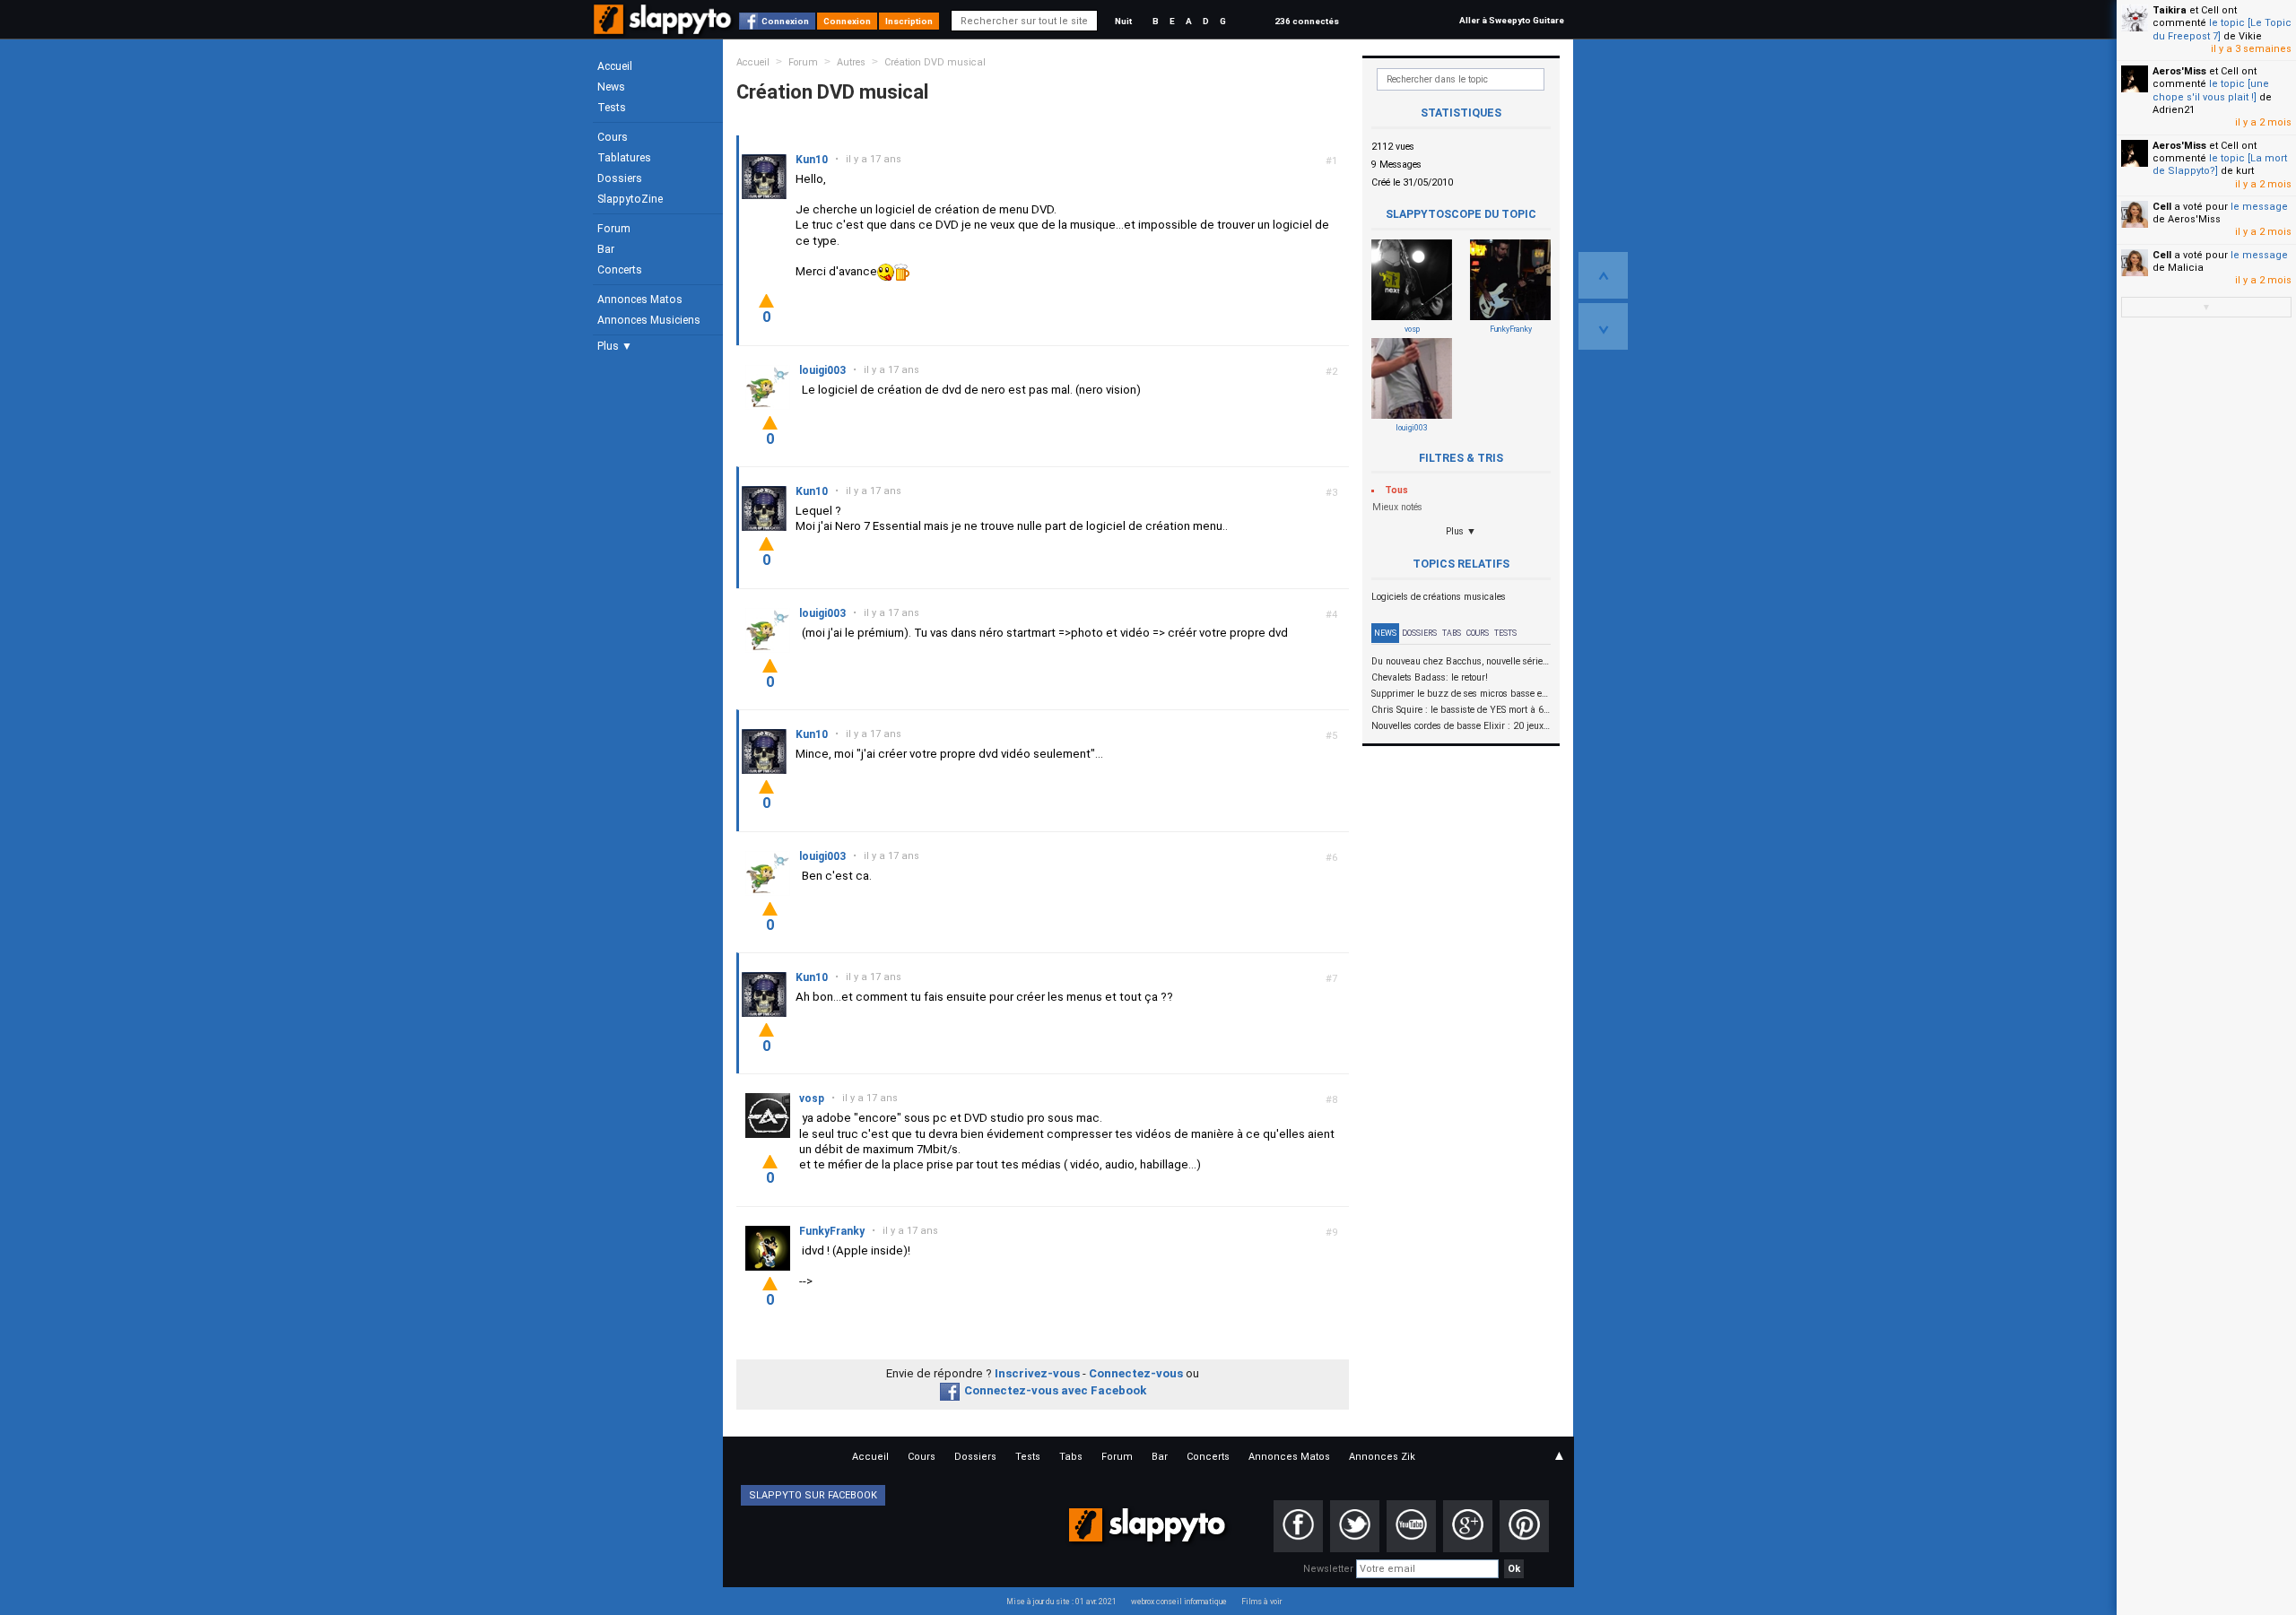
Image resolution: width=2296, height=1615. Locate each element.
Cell (2162, 207)
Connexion (785, 21)
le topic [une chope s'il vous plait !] (2211, 90)
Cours (613, 137)
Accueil (615, 66)
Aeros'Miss (2179, 71)
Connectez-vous (1136, 1373)
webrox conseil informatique (1179, 1602)
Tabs (1452, 633)
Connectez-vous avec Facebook (1055, 1390)
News (611, 87)
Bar (606, 249)
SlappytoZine (630, 199)
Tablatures (624, 158)
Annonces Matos (640, 300)
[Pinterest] (1524, 1526)
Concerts (620, 270)
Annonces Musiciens (649, 320)
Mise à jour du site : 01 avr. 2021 (1061, 1602)
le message (2259, 207)
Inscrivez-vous (1037, 1373)
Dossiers (620, 178)
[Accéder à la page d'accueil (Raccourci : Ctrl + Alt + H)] (664, 28)
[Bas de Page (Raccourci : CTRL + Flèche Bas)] (1603, 326)
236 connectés (1307, 21)
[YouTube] (1411, 1526)
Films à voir (1261, 1602)
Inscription (909, 21)
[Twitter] (1355, 1526)
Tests (612, 108)
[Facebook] (1298, 1526)
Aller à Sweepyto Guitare (1512, 20)
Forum (614, 229)
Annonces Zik (1382, 1457)
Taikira (2170, 10)
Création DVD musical (935, 62)
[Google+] (1468, 1526)
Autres (851, 62)
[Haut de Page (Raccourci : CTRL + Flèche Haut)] (1603, 275)
